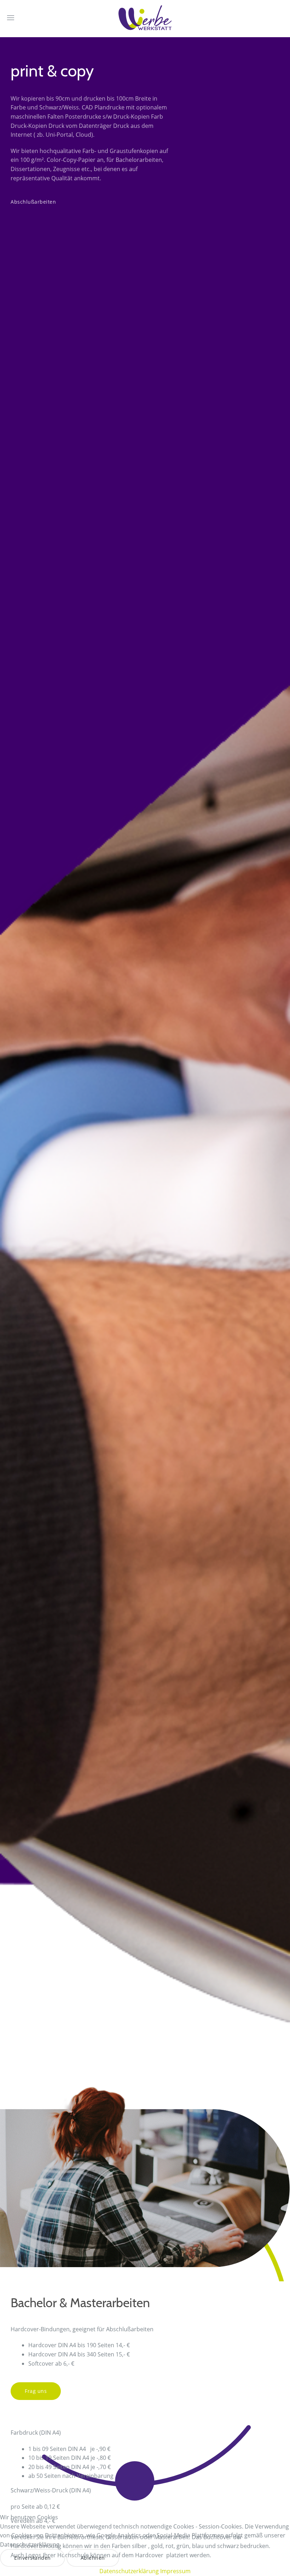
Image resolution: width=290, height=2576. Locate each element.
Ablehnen (93, 2558)
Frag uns (36, 2391)
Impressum (175, 2571)
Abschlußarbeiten (33, 202)
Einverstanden (33, 2558)
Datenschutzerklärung (129, 2571)
